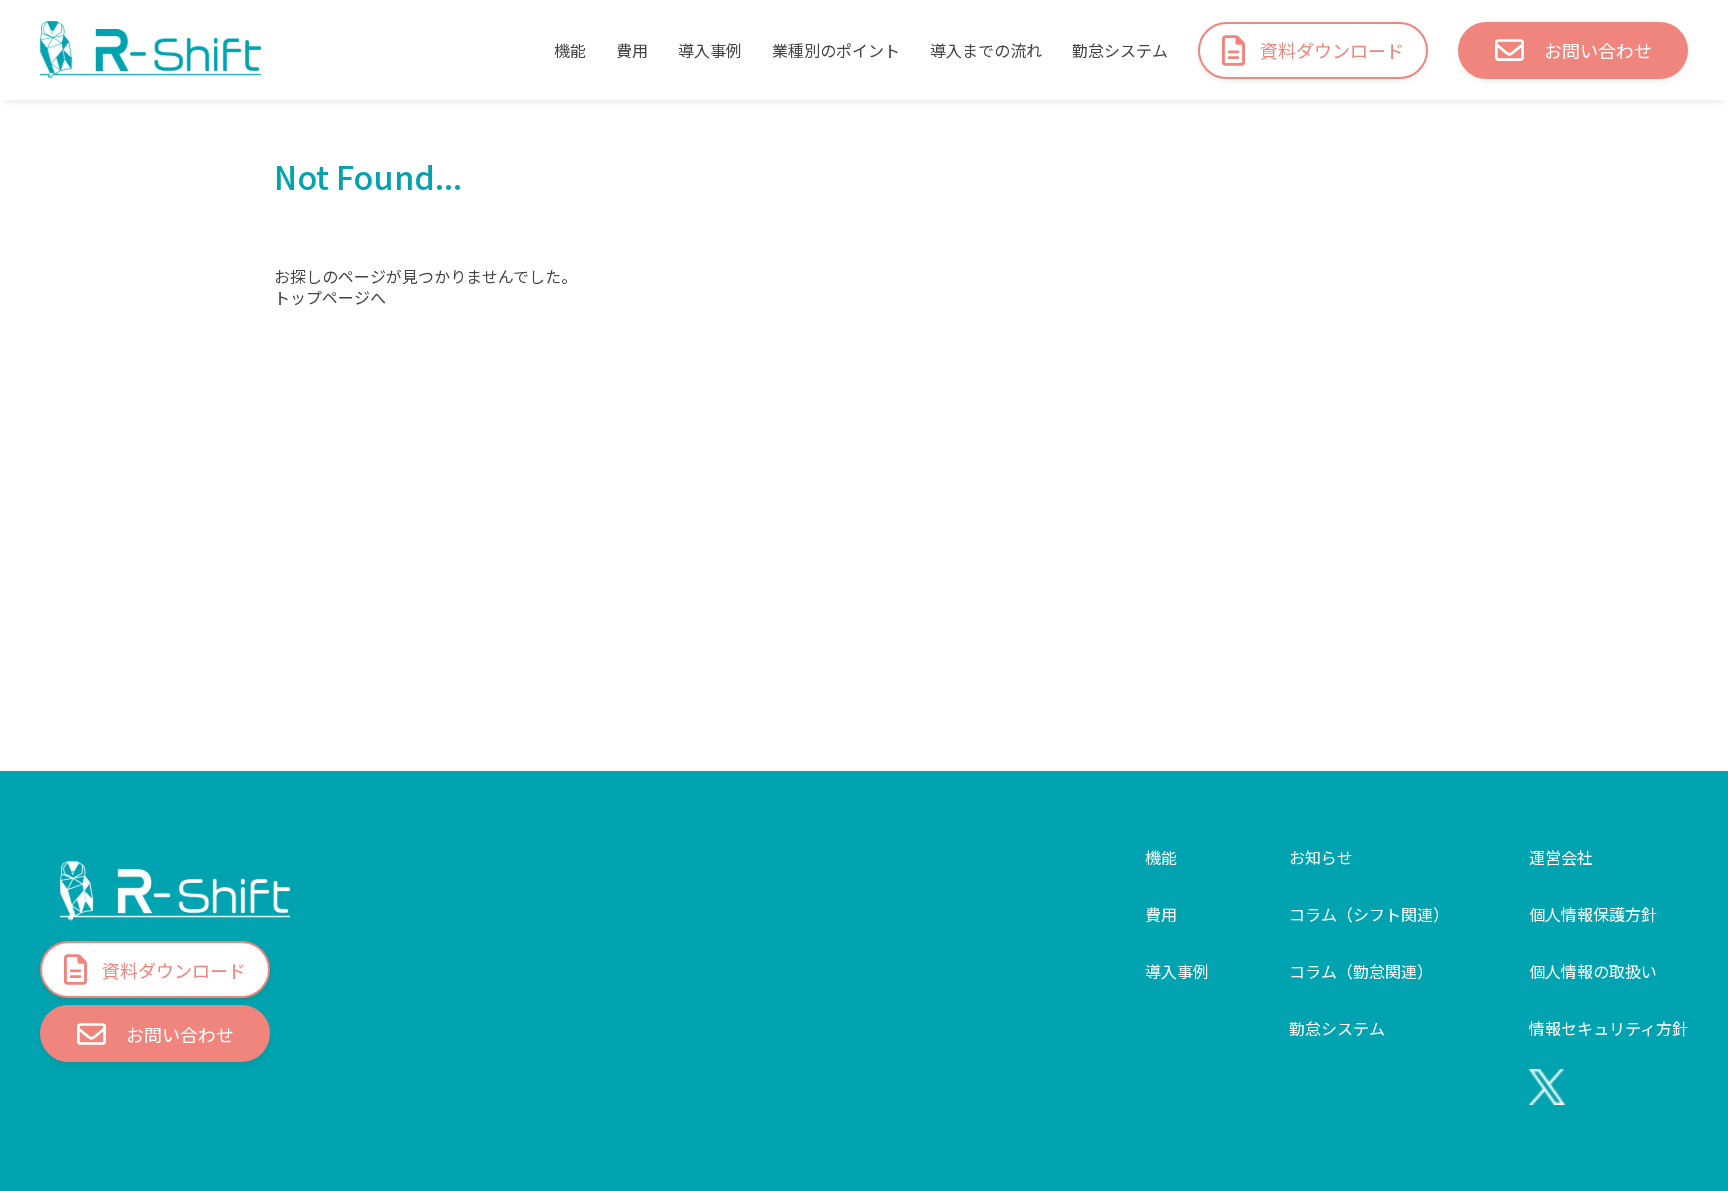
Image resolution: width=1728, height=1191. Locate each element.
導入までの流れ (986, 50)
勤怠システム (1120, 50)
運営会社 (1561, 857)
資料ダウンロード (1332, 50)
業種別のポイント (836, 50)
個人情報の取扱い (1593, 971)
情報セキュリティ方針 (1608, 1028)
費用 (632, 50)
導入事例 (710, 50)
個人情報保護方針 (1593, 914)
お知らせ (1321, 857)
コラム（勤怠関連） (1361, 971)
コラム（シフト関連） (1369, 914)
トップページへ (330, 297)
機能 (570, 50)
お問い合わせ (1598, 50)
